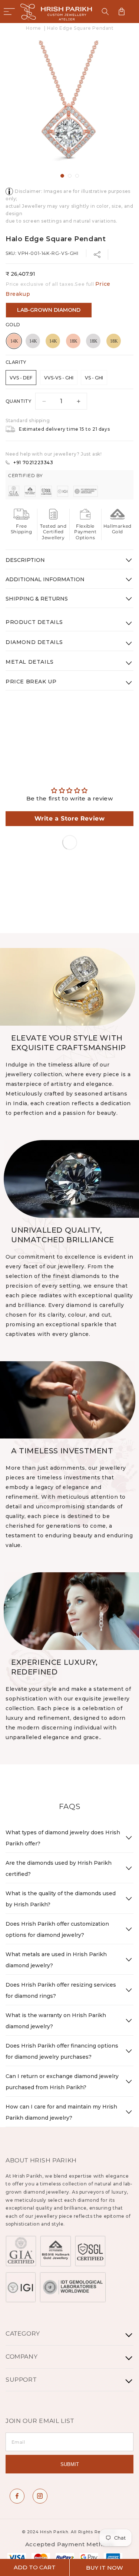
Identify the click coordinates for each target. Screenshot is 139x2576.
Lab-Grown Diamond (49, 310)
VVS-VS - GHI (59, 378)
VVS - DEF (21, 378)
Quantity (18, 401)
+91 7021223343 (33, 462)
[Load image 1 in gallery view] (62, 176)
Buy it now (105, 2568)
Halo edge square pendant (80, 28)
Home (33, 28)
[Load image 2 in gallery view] (70, 176)
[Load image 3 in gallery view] (77, 176)
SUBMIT (70, 2464)
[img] (69, 790)
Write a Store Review (70, 818)
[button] (9, 12)
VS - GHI (94, 378)
